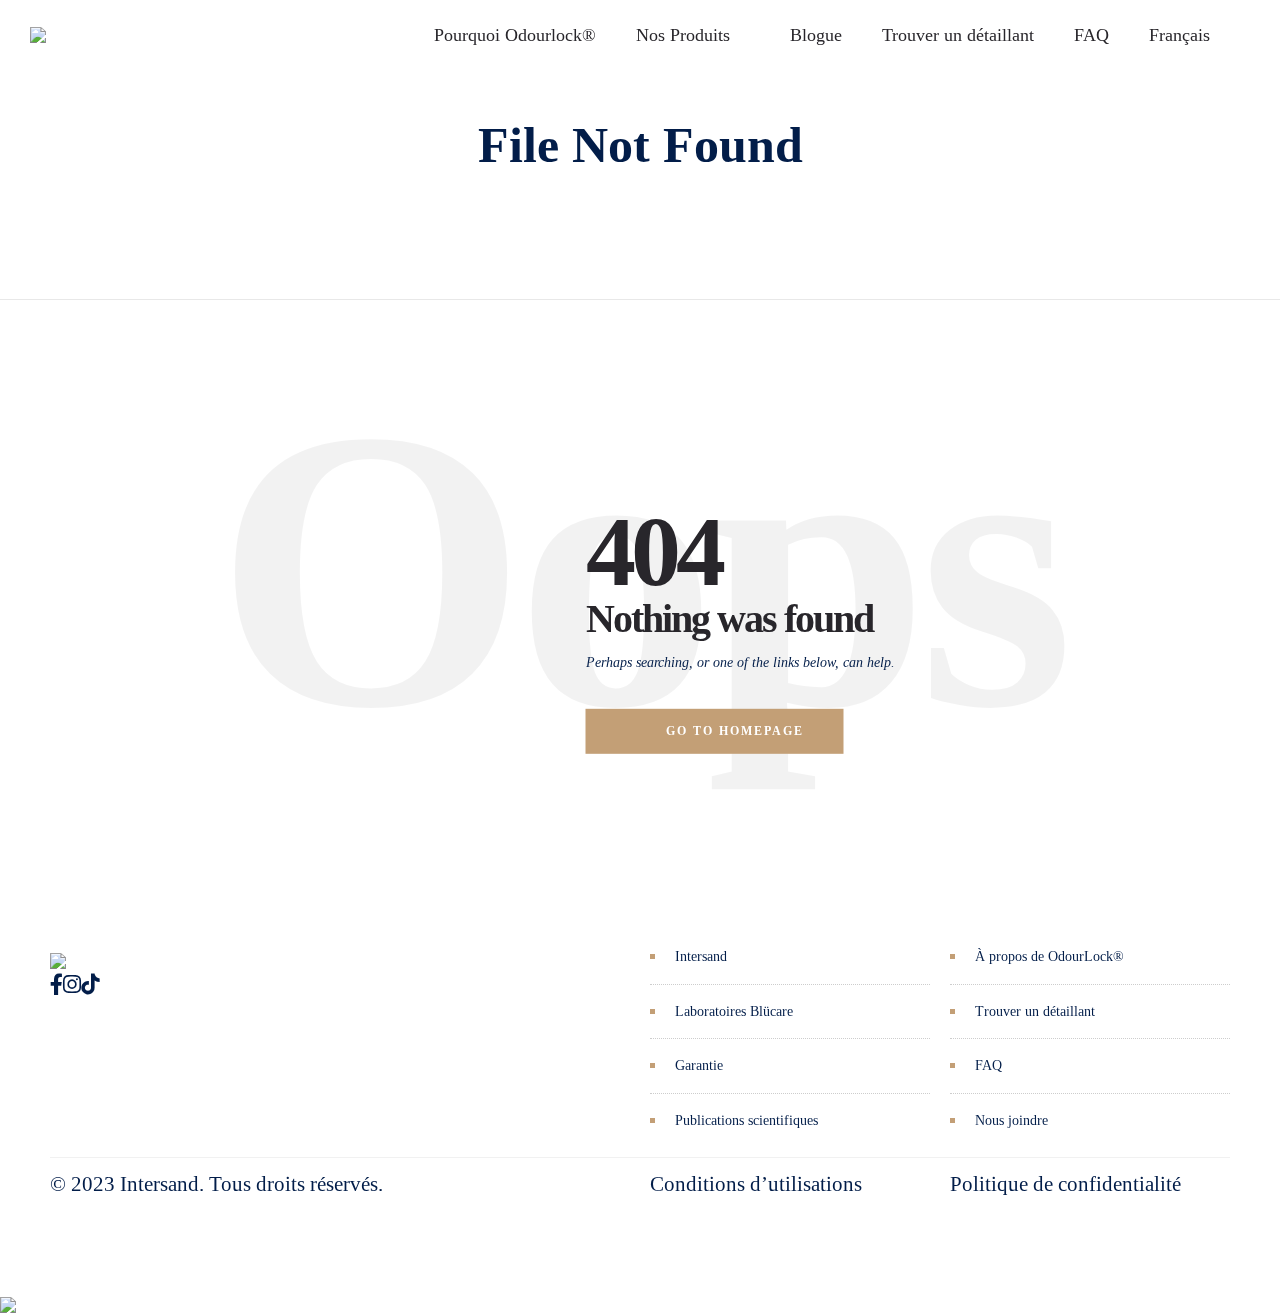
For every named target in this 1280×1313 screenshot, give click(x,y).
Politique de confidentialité (1065, 1184)
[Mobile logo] (8, 1290)
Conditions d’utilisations (756, 1184)
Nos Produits (683, 35)
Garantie (699, 1065)
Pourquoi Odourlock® (515, 35)
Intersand (701, 956)
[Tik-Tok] (90, 985)
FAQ (1091, 35)
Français (1179, 35)
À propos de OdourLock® (1049, 956)
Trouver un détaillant (958, 35)
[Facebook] (56, 985)
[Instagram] (72, 985)
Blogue (816, 35)
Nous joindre (1011, 1120)
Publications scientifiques (746, 1120)
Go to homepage (735, 731)
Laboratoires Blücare (734, 1011)
